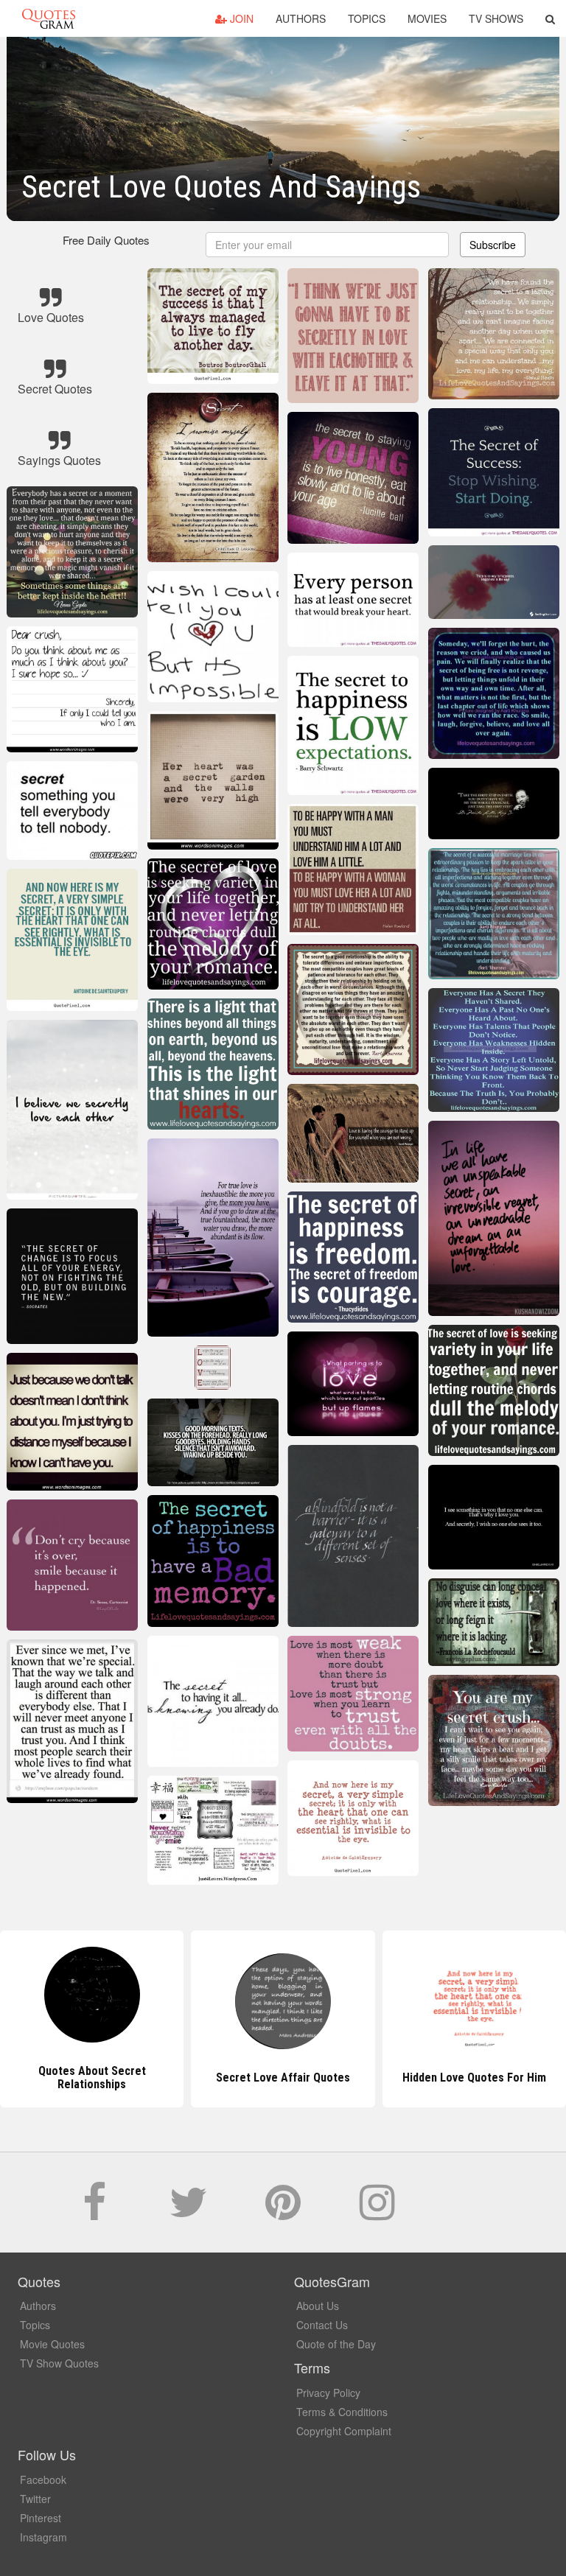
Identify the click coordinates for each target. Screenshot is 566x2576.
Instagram (43, 2537)
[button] (550, 18)
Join (240, 18)
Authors (301, 18)
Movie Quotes (52, 2344)
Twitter (35, 2499)
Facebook (43, 2479)
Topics (367, 18)
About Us (318, 2306)
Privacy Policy (328, 2393)
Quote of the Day (336, 2344)
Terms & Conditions (342, 2412)
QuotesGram (49, 18)
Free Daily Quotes (106, 240)
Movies (427, 18)
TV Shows (496, 18)
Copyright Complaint (344, 2431)
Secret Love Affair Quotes (92, 2078)
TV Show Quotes (59, 2363)
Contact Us (322, 2325)
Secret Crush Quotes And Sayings (474, 2078)
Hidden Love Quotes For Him (283, 2078)
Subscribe (493, 245)
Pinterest (41, 2518)
